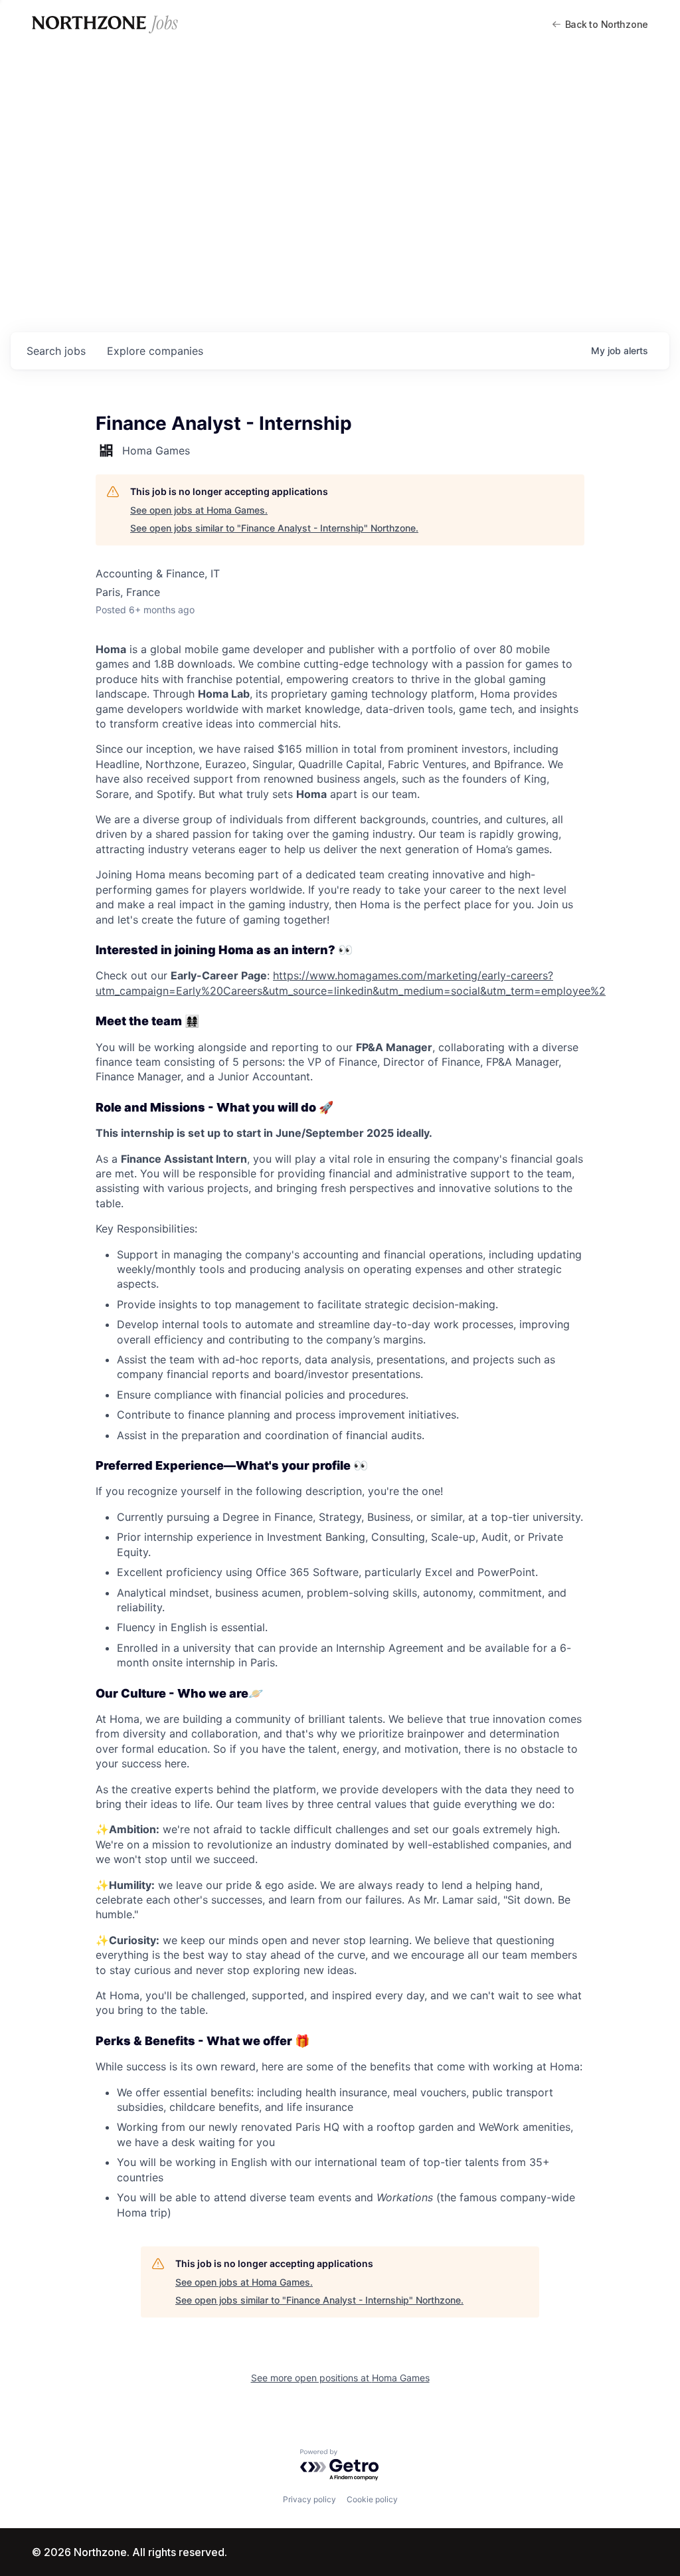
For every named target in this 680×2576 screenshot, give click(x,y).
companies (155, 351)
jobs (56, 351)
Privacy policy (309, 2499)
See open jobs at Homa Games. (199, 510)
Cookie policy (372, 2499)
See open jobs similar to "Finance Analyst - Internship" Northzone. (274, 528)
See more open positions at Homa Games (340, 2378)
